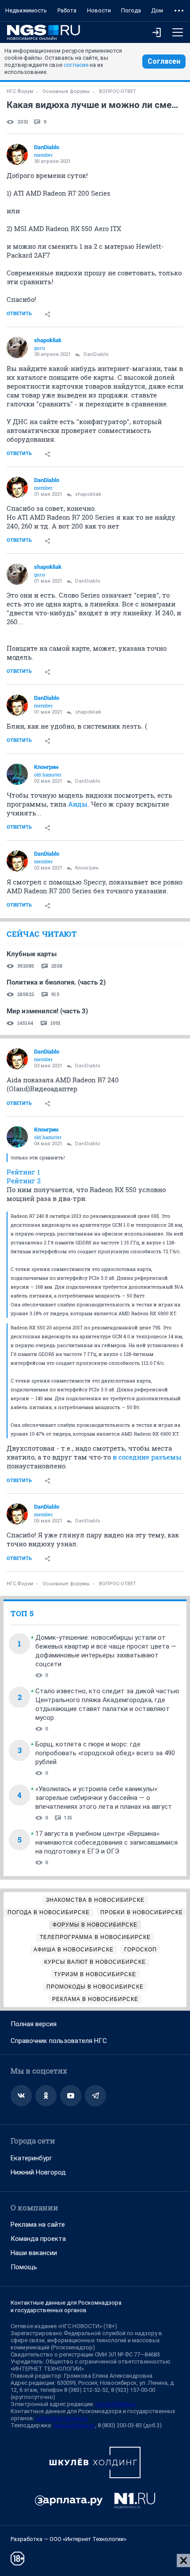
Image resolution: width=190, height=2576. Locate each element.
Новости (99, 10)
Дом (157, 10)
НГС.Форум (20, 91)
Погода (131, 10)
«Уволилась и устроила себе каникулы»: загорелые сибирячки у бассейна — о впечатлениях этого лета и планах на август (104, 1798)
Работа (67, 10)
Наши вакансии (34, 2253)
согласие (76, 65)
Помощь (24, 2267)
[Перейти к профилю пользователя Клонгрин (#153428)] (17, 774)
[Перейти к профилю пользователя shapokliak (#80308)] (17, 348)
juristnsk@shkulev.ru (62, 2418)
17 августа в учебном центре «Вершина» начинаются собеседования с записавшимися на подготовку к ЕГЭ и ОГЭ (106, 1842)
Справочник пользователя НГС (59, 2041)
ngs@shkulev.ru (116, 2404)
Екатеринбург (31, 2158)
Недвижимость (26, 10)
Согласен (164, 61)
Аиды (78, 804)
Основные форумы (66, 91)
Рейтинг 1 (23, 1172)
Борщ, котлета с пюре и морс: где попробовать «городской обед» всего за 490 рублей (105, 1753)
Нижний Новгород (38, 2172)
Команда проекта (38, 2239)
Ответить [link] (19, 314)
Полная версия (34, 2024)
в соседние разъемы (147, 1457)
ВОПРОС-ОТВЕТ (118, 91)
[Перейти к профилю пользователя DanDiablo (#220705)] (17, 154)
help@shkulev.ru (74, 2425)
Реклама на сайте (38, 2225)
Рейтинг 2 (24, 1181)
